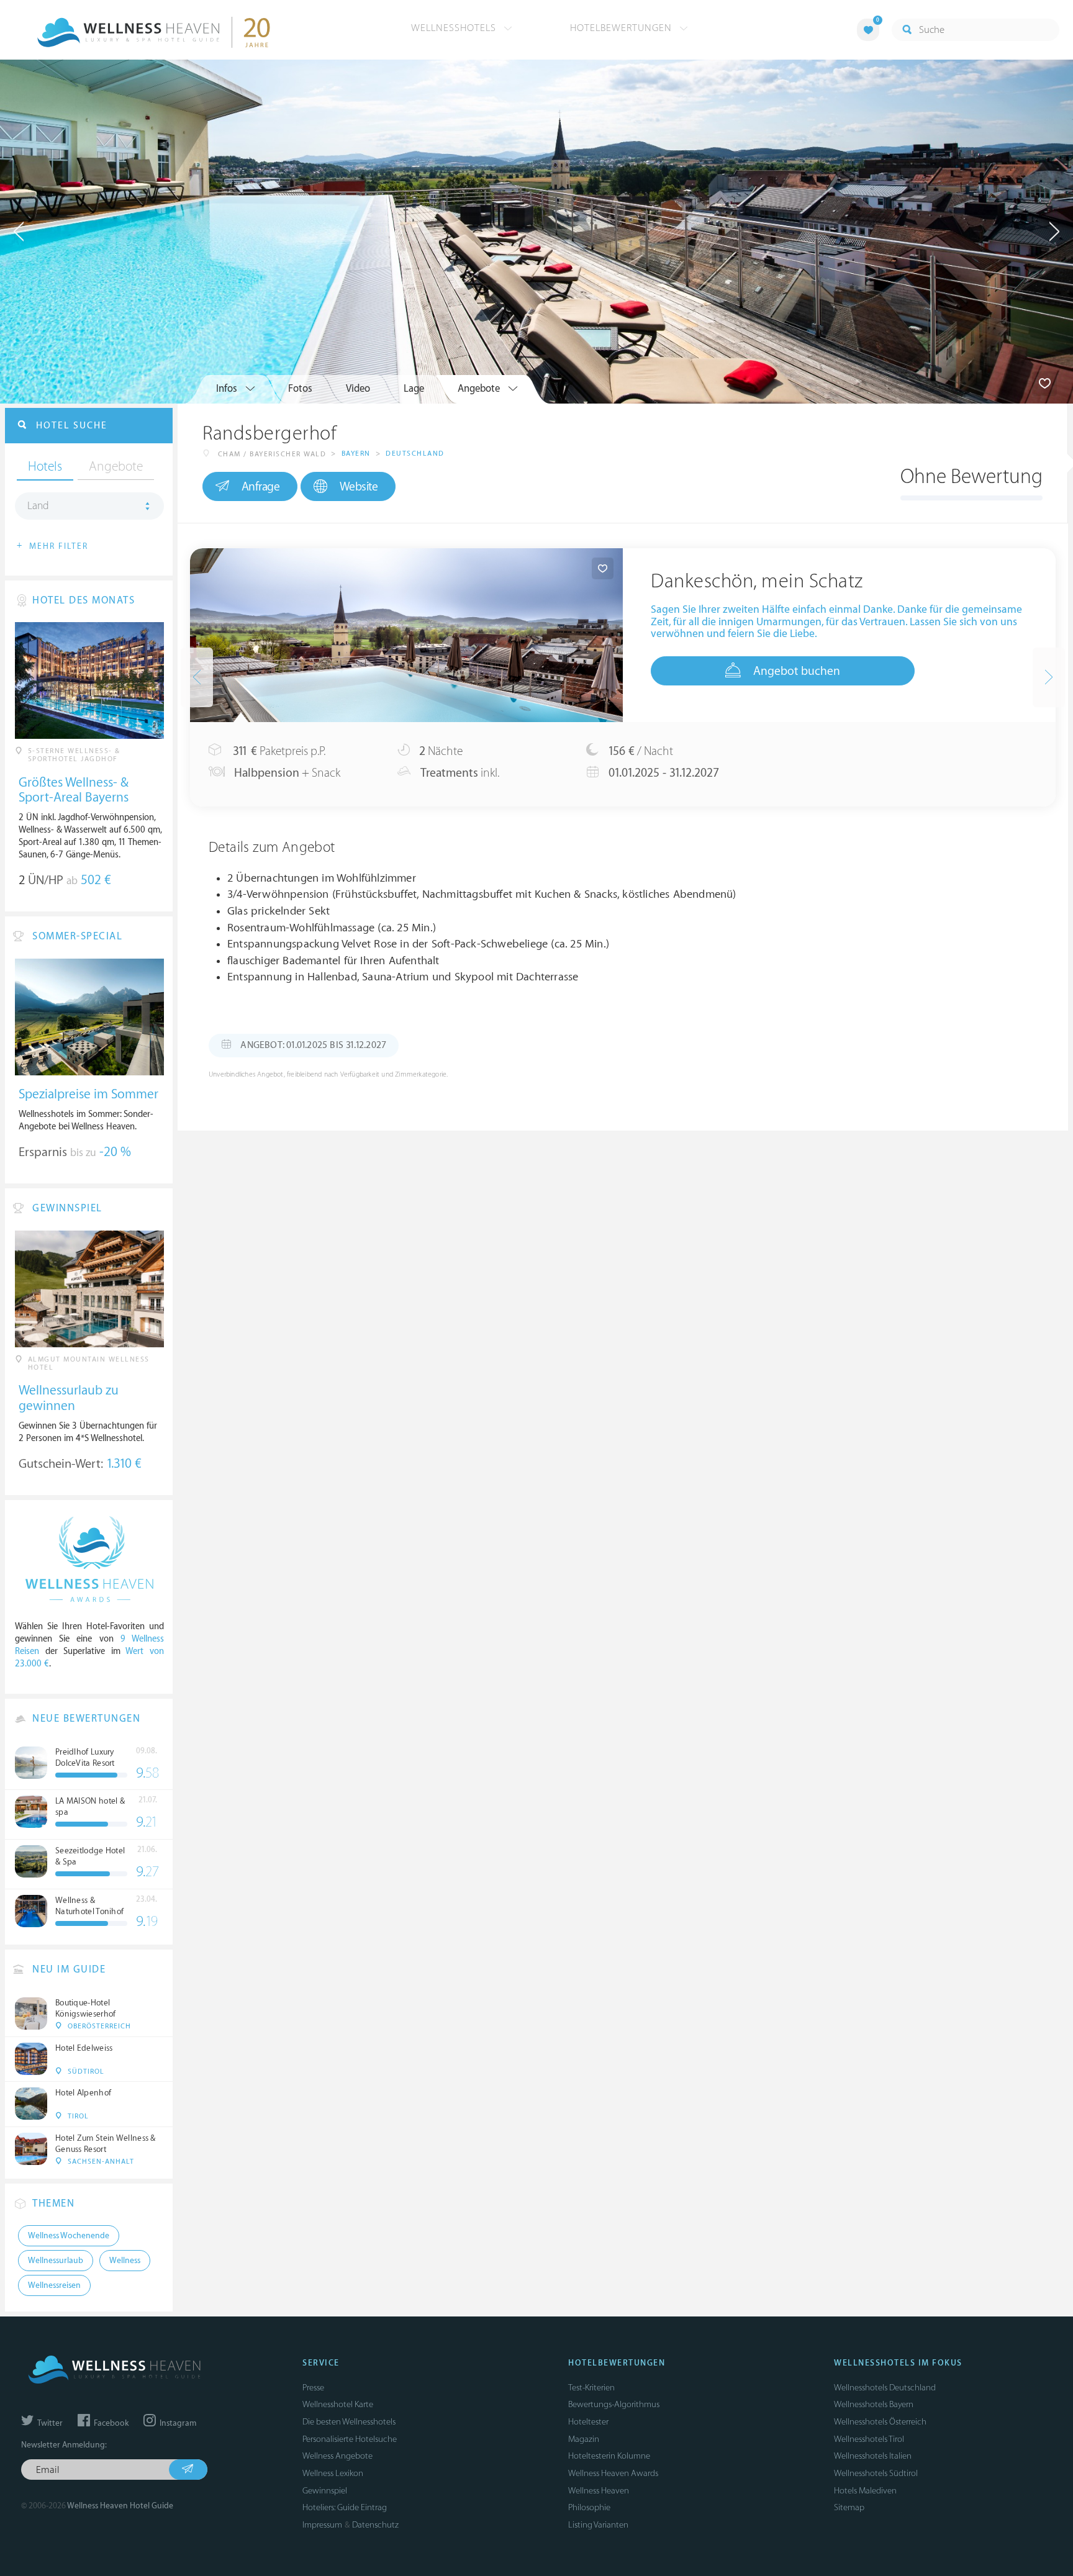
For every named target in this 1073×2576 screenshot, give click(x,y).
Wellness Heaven (599, 2491)
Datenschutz (375, 2525)
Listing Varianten (598, 2525)
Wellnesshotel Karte (338, 2404)
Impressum (322, 2525)
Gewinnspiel (325, 2491)
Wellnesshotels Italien (873, 2456)
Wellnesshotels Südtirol (876, 2473)
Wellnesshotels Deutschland (885, 2388)
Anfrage (261, 487)
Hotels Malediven (865, 2491)
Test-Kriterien (591, 2388)
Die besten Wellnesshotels (349, 2422)
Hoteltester (588, 2422)
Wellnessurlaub (56, 2261)
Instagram (177, 2423)
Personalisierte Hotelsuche (350, 2439)
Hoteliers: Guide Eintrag (345, 2507)
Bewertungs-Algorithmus (614, 2404)
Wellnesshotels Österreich (880, 2422)
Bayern (356, 454)
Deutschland (415, 454)
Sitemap (849, 2507)
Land (38, 506)
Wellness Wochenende (69, 2236)
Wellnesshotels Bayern (874, 2404)
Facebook (110, 2423)
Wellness (125, 2261)
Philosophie (589, 2507)
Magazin (584, 2439)
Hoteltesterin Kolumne (609, 2456)
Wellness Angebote (337, 2456)
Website (359, 487)
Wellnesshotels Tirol (869, 2439)
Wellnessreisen (54, 2285)
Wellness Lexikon (333, 2473)
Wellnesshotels (455, 28)
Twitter (49, 2423)
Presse (313, 2388)
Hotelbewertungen (623, 28)
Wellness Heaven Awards (613, 2473)
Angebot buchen (797, 671)
